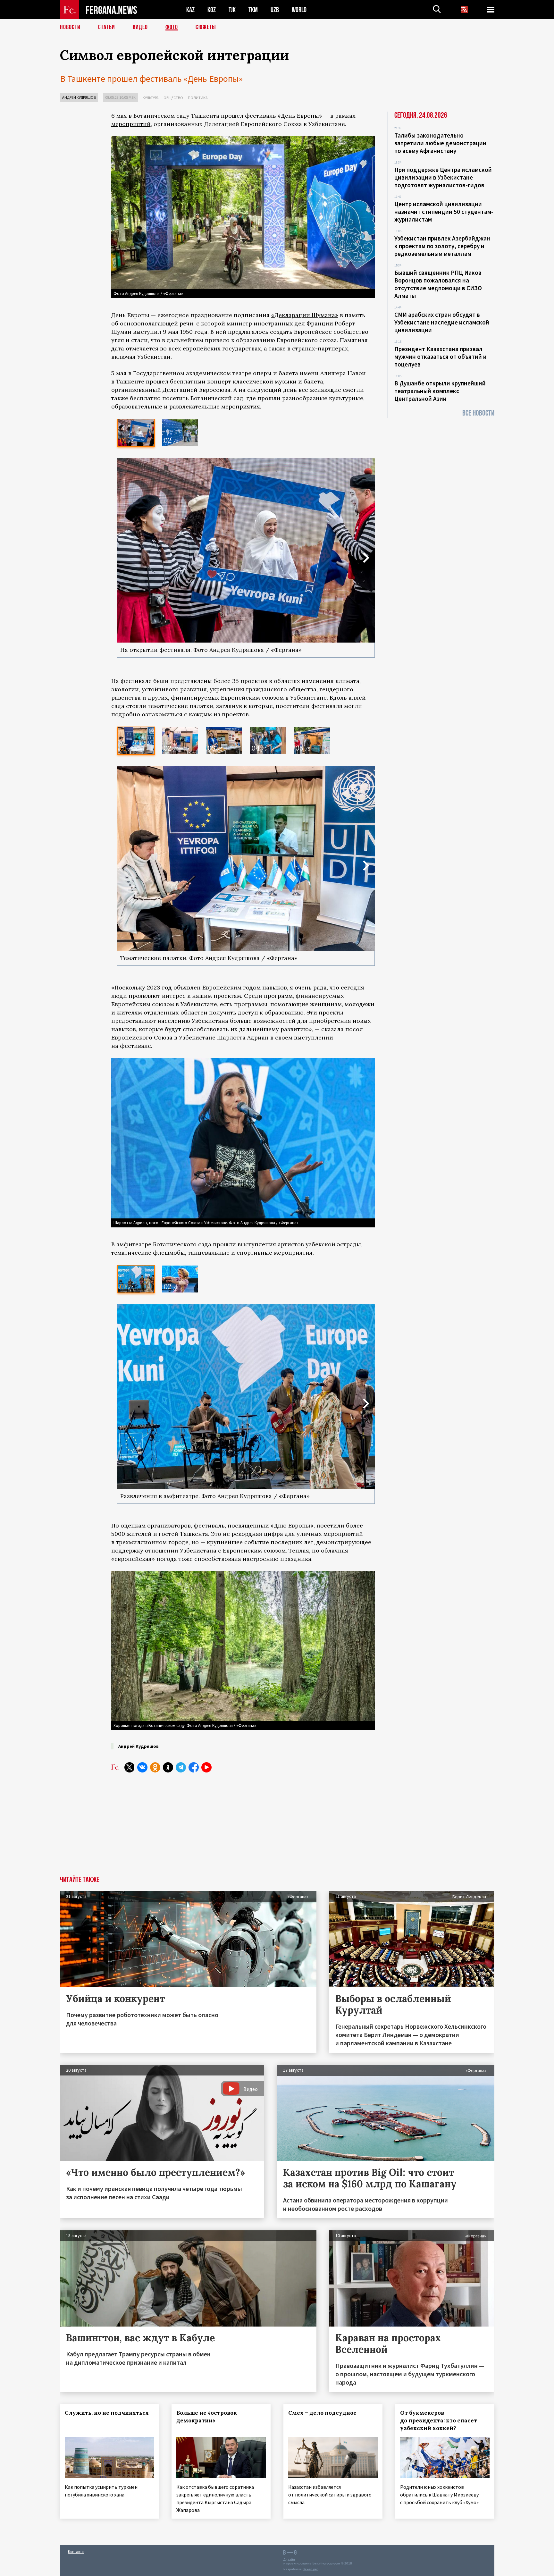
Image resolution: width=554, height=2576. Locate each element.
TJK (232, 10)
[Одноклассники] (155, 1767)
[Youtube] (206, 1767)
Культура (151, 98)
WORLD (299, 10)
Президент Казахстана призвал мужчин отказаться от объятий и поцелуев (441, 357)
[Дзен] (168, 1767)
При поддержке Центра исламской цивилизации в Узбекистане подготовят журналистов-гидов (443, 177)
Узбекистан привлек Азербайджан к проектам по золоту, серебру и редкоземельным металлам (442, 246)
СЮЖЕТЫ (206, 27)
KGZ (212, 10)
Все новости (478, 413)
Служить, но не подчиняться (107, 2413)
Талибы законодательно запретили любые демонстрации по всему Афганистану (440, 143)
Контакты (76, 2551)
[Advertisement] (243, 1828)
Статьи (107, 27)
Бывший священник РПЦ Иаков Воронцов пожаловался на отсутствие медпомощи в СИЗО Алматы (438, 284)
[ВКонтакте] (142, 1767)
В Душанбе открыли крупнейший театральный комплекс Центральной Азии (440, 391)
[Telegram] (181, 1767)
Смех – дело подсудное (322, 2413)
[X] (130, 1767)
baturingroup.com (326, 2563)
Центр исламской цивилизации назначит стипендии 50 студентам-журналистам (444, 212)
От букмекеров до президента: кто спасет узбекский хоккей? (439, 2420)
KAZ (190, 10)
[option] (136, 433)
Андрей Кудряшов (79, 97)
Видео (140, 27)
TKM (253, 10)
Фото (172, 27)
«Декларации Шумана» (305, 315)
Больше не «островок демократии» (207, 2417)
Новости (70, 27)
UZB (275, 10)
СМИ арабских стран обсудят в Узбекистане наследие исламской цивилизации (442, 322)
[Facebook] (194, 1767)
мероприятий (131, 124)
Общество (173, 98)
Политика (198, 98)
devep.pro (311, 2569)
